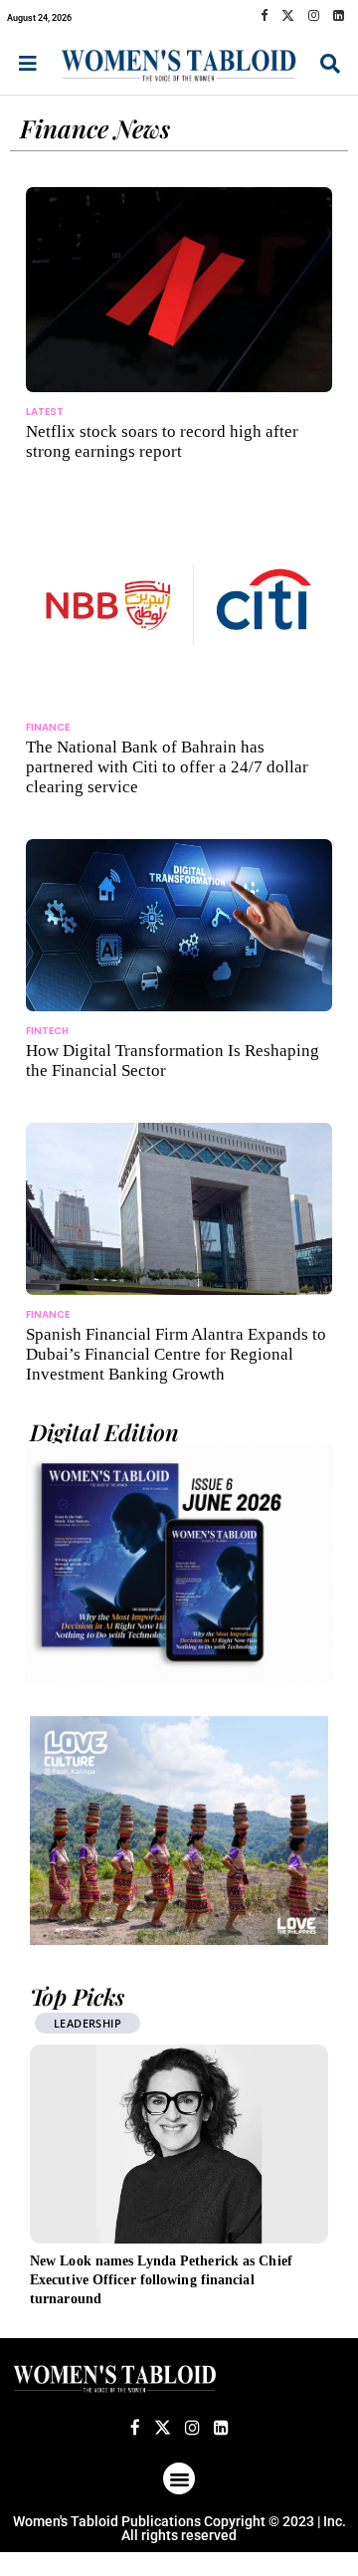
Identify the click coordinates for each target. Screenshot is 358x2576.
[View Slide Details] (179, 1831)
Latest (45, 412)
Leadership (88, 2023)
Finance (48, 727)
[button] (179, 2478)
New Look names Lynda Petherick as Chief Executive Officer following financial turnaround (161, 2280)
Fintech (47, 1031)
